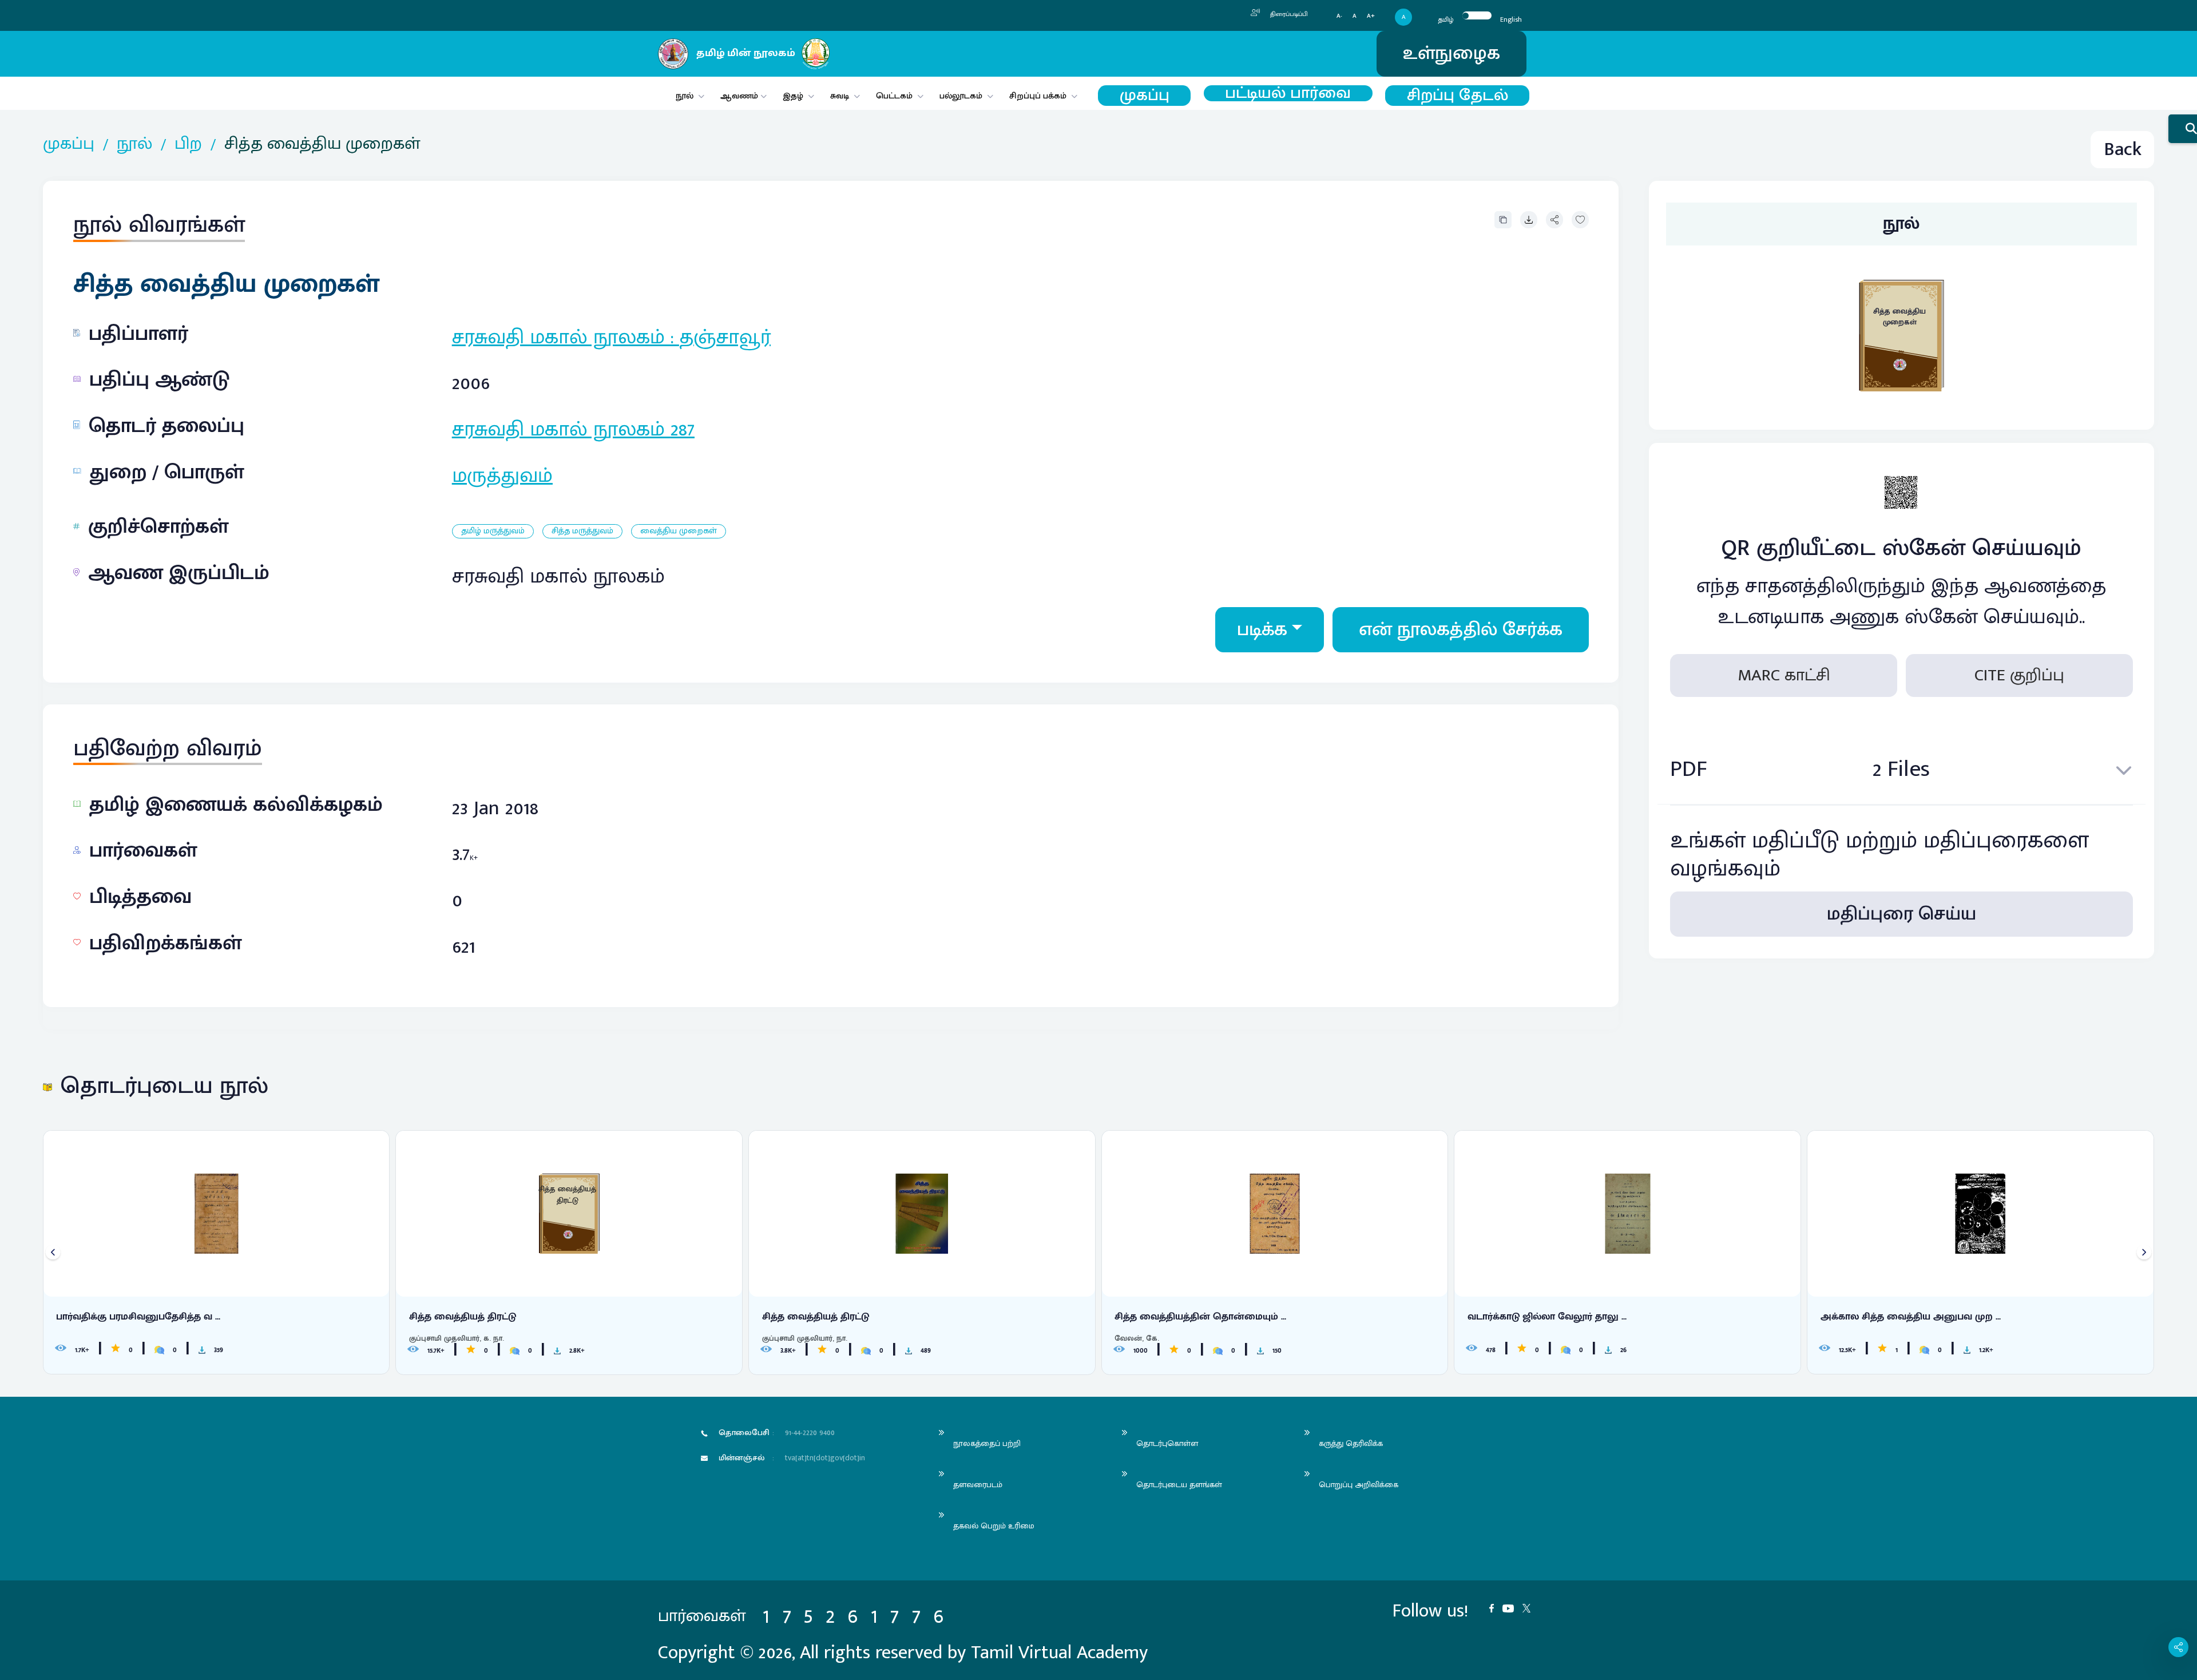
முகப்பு (1145, 96)
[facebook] (1496, 1607)
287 (683, 429)
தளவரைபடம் (978, 1485)
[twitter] (1531, 1607)
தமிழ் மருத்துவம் (493, 531)
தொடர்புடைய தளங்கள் (1179, 1485)
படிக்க (1262, 630)
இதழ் (793, 96)
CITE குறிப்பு (2019, 675)
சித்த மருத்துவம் (582, 531)
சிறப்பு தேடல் (1458, 96)
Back (2123, 150)
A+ (1371, 16)
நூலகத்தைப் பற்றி (987, 1443)
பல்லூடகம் (961, 96)
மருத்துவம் (502, 476)
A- (1339, 16)
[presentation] (53, 1252)
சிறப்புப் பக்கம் (1038, 96)
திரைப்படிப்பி (1288, 14)
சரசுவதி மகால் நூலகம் (558, 337)
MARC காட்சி (1784, 675)
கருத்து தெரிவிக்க (1351, 1443)
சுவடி (840, 96)
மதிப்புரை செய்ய (1901, 914)
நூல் (685, 96)
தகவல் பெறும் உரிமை (994, 1526)
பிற (188, 144)
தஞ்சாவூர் (725, 337)
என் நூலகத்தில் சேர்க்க (1461, 630)
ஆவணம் (740, 96)
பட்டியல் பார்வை (1288, 93)
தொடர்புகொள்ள (1167, 1443)
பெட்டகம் (894, 96)
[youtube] (1512, 1607)
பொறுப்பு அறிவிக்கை (1359, 1485)
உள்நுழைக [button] (1452, 54)
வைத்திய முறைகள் (679, 531)
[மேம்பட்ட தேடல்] (2183, 129)
